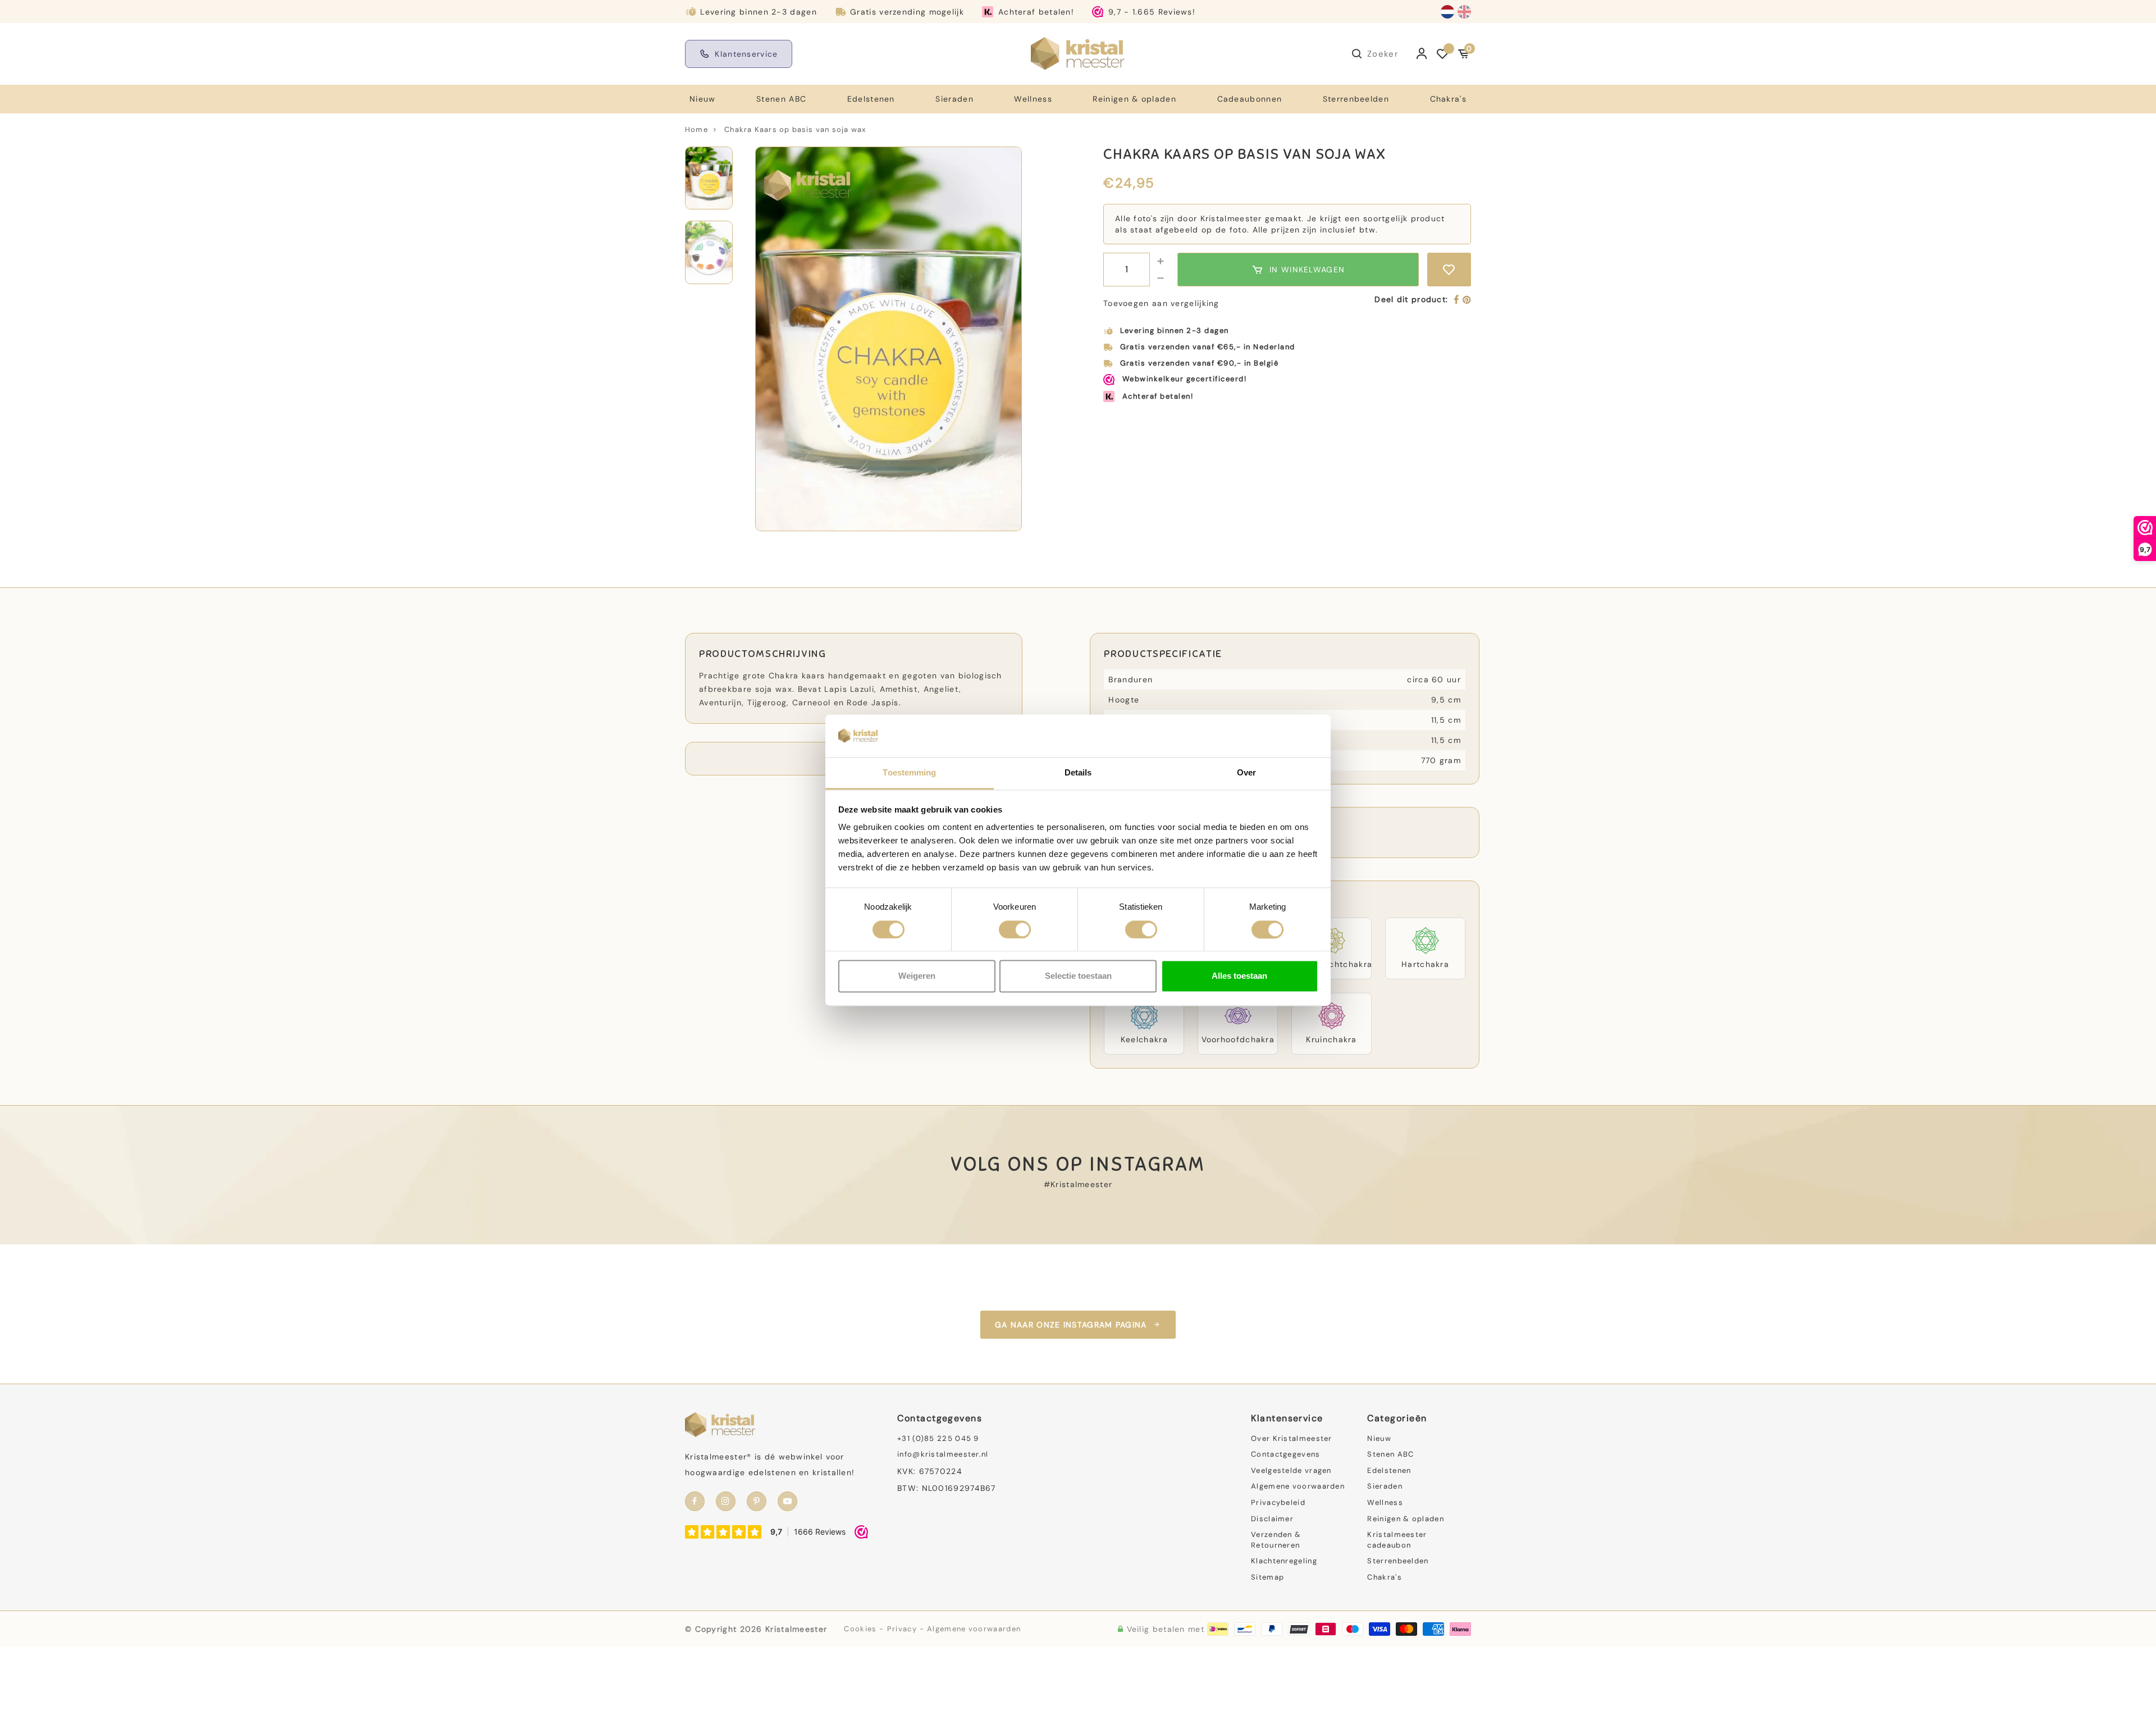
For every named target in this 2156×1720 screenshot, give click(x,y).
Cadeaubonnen (1250, 99)
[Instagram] (726, 1501)
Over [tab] (1246, 773)
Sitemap (1267, 1577)
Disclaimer (1272, 1519)
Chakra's (1448, 99)
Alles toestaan (1239, 976)
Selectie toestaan (1078, 976)
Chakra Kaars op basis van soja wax (795, 129)
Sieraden (954, 99)
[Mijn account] (1422, 54)
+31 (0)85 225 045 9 (938, 1438)
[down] (1161, 278)
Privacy (902, 1629)
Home (696, 129)
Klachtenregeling (1284, 1561)
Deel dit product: (1411, 299)
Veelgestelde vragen (1291, 1470)
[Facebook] (1457, 300)
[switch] (1015, 929)
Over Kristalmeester (1292, 1438)
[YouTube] (787, 1501)
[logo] (1078, 53)
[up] (1161, 261)
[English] (1464, 12)
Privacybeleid (1278, 1502)
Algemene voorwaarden (1298, 1486)
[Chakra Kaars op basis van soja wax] (889, 339)
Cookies (860, 1629)
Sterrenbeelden (1356, 99)
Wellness (1033, 99)
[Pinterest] (1467, 300)
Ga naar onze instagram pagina (1071, 1325)
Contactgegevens (1286, 1454)
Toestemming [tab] (909, 773)
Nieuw (703, 99)
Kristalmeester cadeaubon (1397, 1540)
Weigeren (917, 976)
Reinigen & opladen (1134, 99)
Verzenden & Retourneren (1276, 1540)
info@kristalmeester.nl (943, 1454)
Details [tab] (1078, 773)
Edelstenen (871, 99)
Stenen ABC (781, 99)
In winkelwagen (1307, 270)
